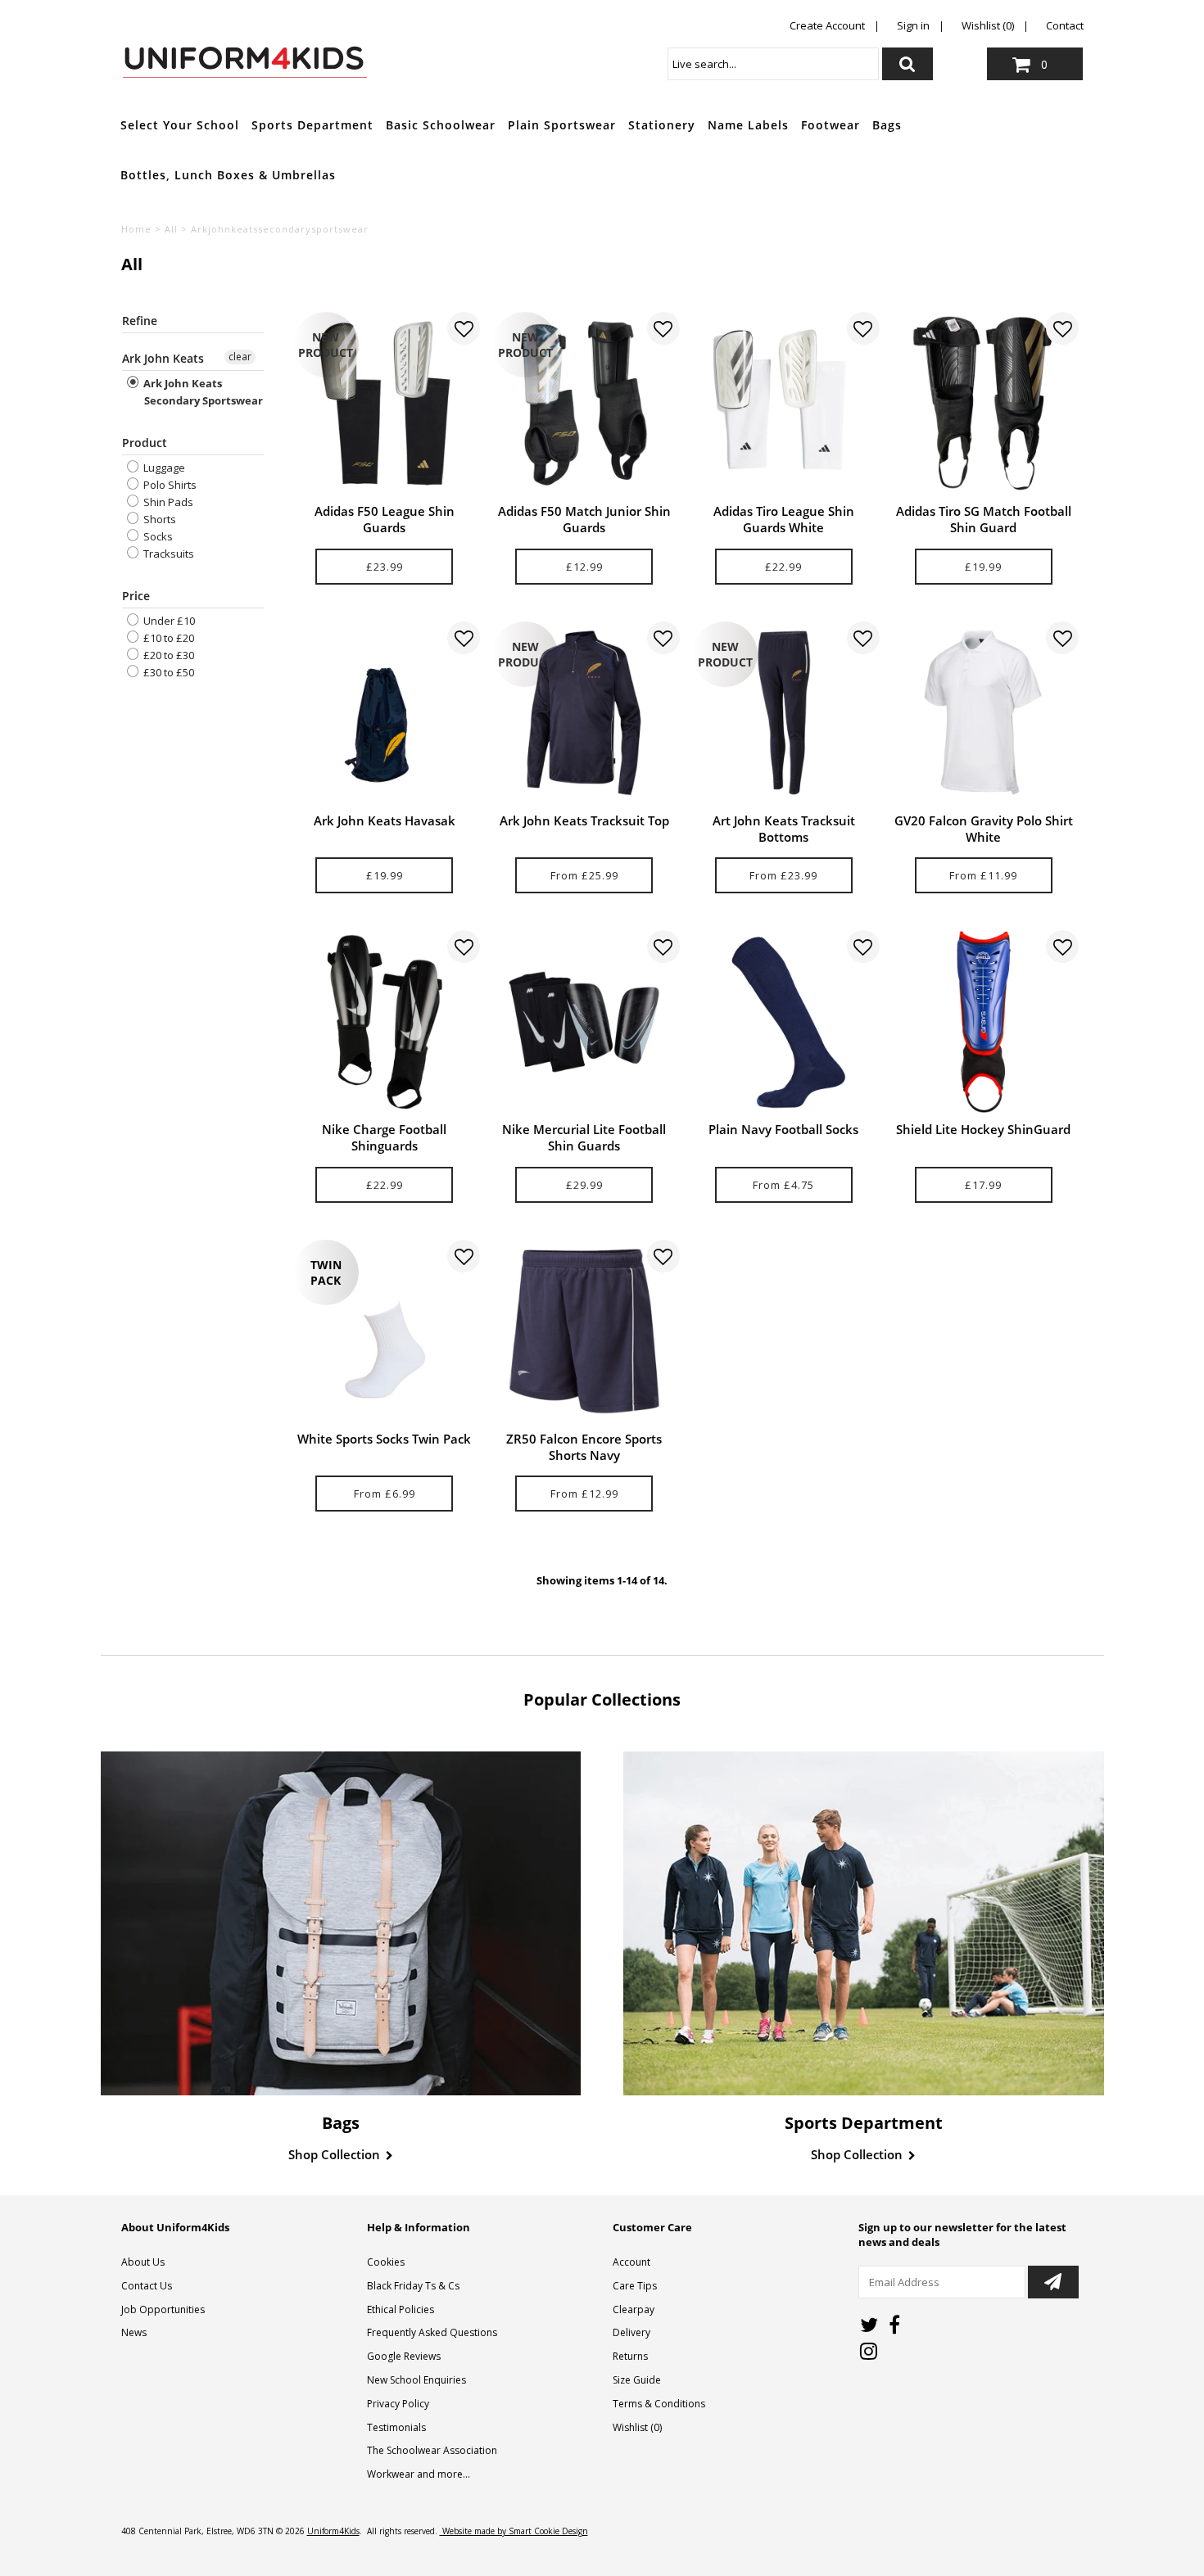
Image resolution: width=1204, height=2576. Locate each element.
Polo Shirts (169, 485)
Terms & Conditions (659, 2404)
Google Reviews (404, 2356)
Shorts (158, 519)
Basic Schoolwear (441, 125)
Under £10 (168, 621)
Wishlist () (637, 2427)
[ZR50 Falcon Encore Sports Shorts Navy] (584, 1331)
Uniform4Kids (333, 2531)
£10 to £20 (167, 638)
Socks (157, 536)
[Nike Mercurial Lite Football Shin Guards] (584, 1021)
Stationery (662, 125)
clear (240, 357)
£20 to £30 (167, 655)
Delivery (631, 2332)
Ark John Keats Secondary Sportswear (202, 392)
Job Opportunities (163, 2309)
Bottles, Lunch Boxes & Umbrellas (228, 175)
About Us (143, 2262)
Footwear (831, 125)
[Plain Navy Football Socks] (783, 1021)
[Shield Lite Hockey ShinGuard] (983, 1021)
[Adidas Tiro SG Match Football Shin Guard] (983, 403)
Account (631, 2262)
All (171, 229)
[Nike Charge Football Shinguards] (385, 1021)
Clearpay (634, 2309)
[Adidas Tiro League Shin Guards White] (783, 403)
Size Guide (637, 2380)
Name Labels (748, 125)
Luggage (163, 468)
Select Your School (180, 125)
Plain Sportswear (562, 125)
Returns (630, 2356)
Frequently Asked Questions (432, 2332)
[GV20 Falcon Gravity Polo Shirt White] (983, 713)
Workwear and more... (419, 2474)
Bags (887, 125)
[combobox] (773, 64)
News (134, 2332)
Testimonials (396, 2427)
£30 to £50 (167, 672)
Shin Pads (167, 502)
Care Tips (635, 2286)
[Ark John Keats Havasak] (385, 713)
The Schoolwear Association (432, 2450)
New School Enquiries (416, 2380)
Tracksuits (167, 554)
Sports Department (312, 125)
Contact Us (147, 2286)
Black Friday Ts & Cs (413, 2286)
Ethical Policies (401, 2309)
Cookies (386, 2262)
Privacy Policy (398, 2404)
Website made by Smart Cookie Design (514, 2531)
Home (136, 229)
